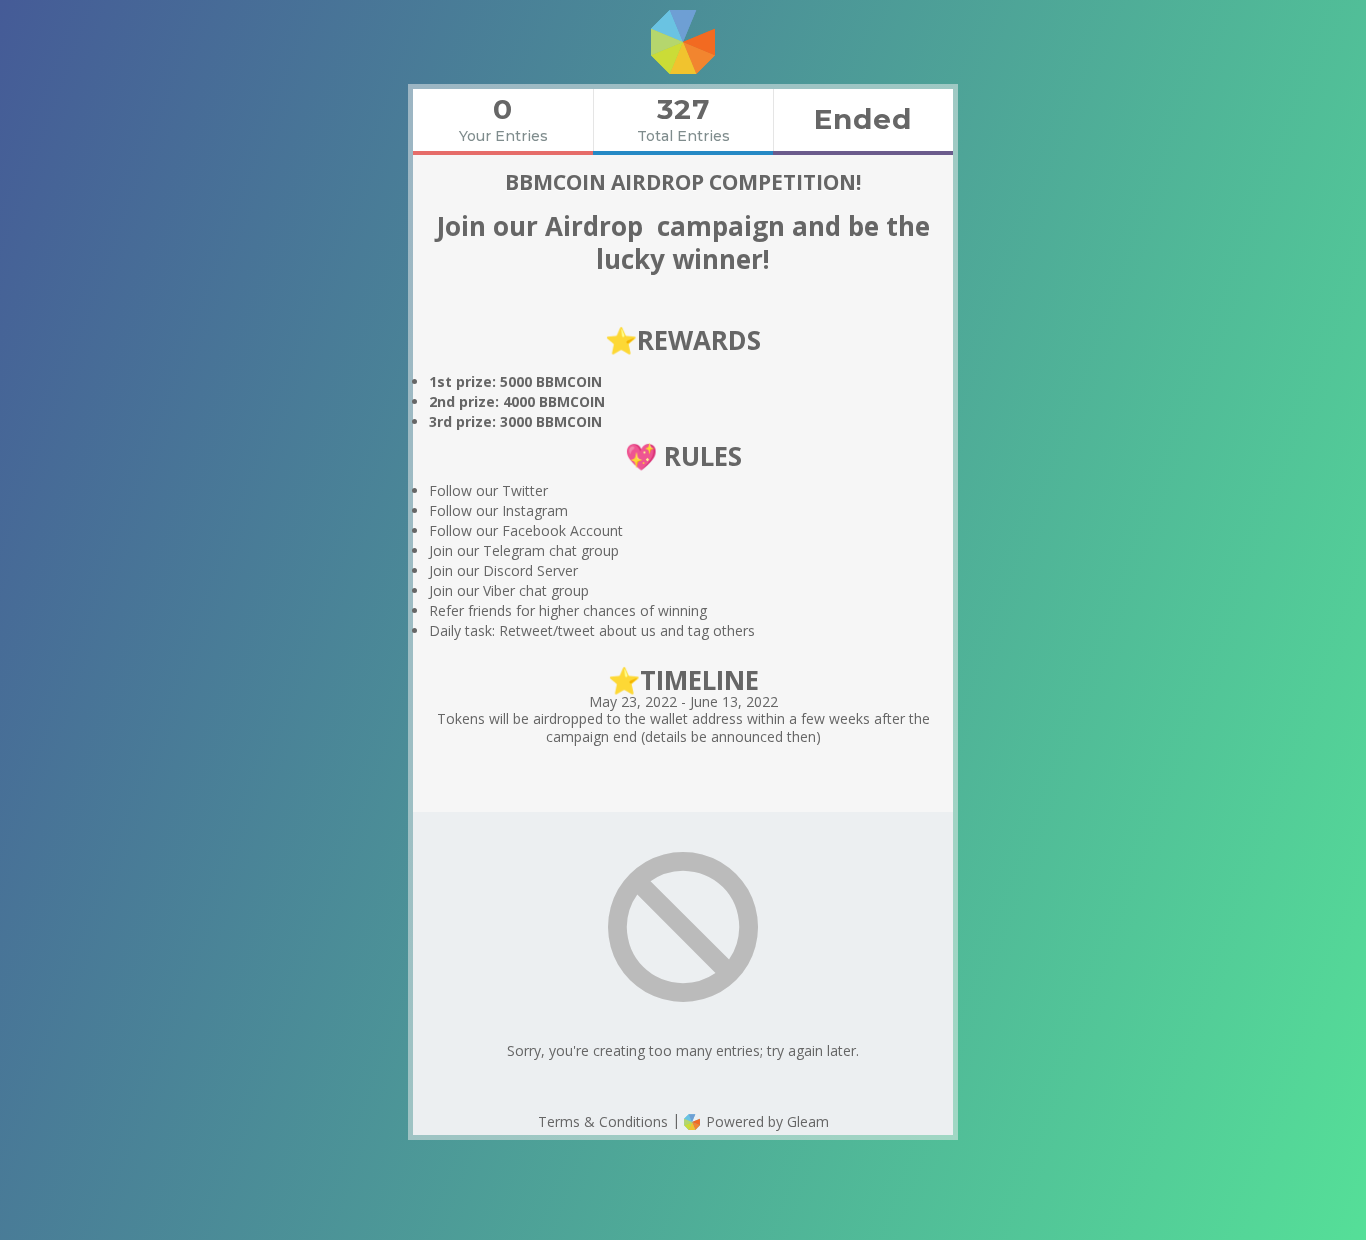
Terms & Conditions (603, 1121)
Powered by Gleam (765, 1121)
